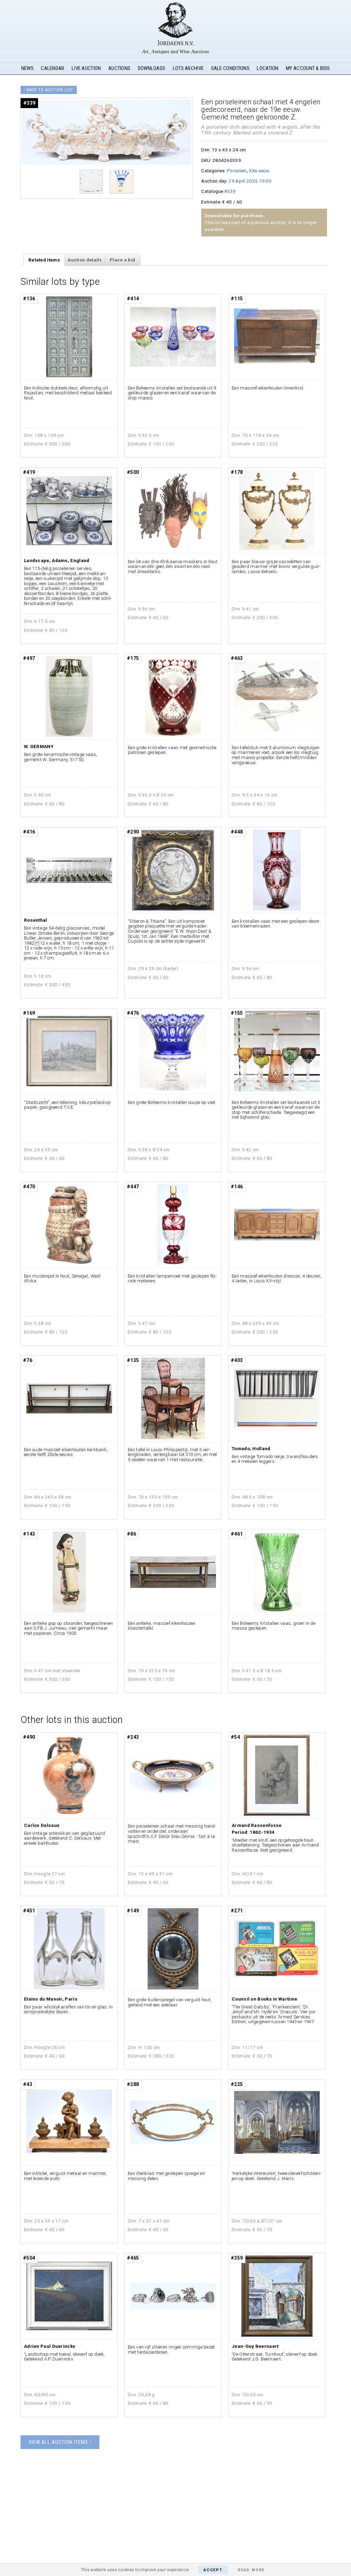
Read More (251, 2570)
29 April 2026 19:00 (250, 181)
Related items (44, 260)
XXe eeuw (259, 171)
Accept (213, 2570)
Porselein (237, 171)
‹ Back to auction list (49, 90)
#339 (230, 191)
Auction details (85, 260)
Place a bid (122, 260)
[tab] (44, 260)
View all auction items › (60, 2442)
